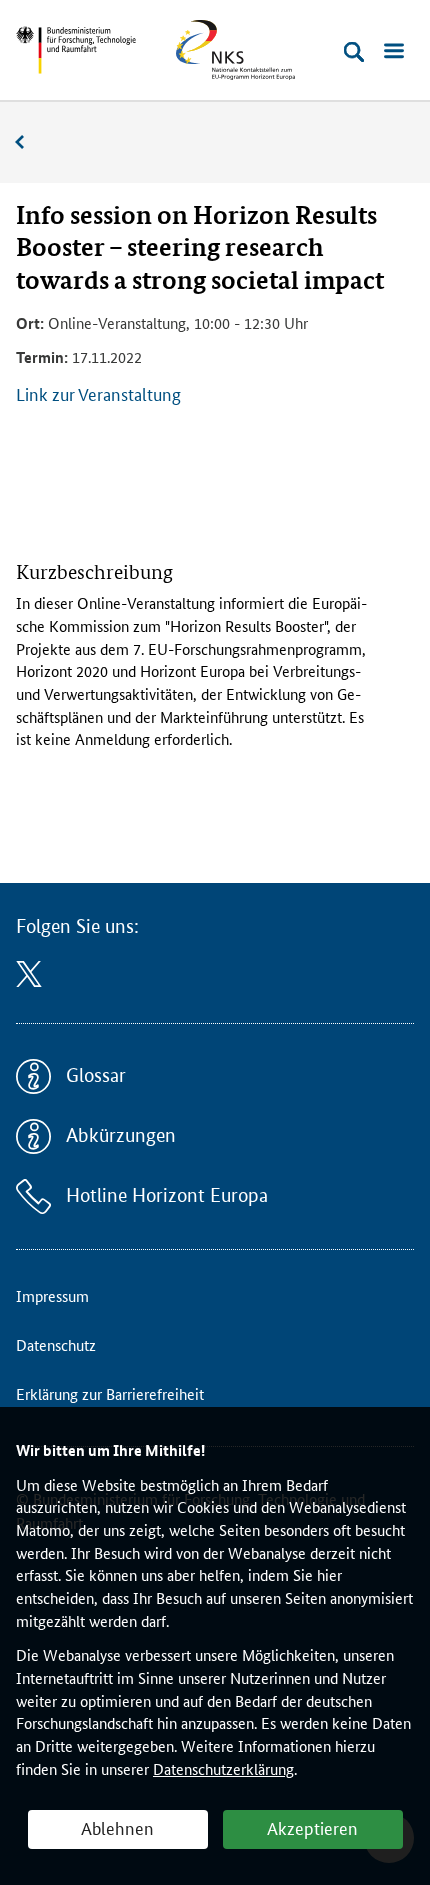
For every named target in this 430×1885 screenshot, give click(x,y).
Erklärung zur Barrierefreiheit (110, 1393)
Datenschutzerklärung (223, 1768)
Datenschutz (56, 1344)
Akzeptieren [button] (312, 1827)
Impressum (52, 1295)
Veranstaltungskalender (30, 142)
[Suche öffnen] (354, 52)
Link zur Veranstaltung (98, 393)
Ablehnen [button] (117, 1827)
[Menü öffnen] (394, 52)
